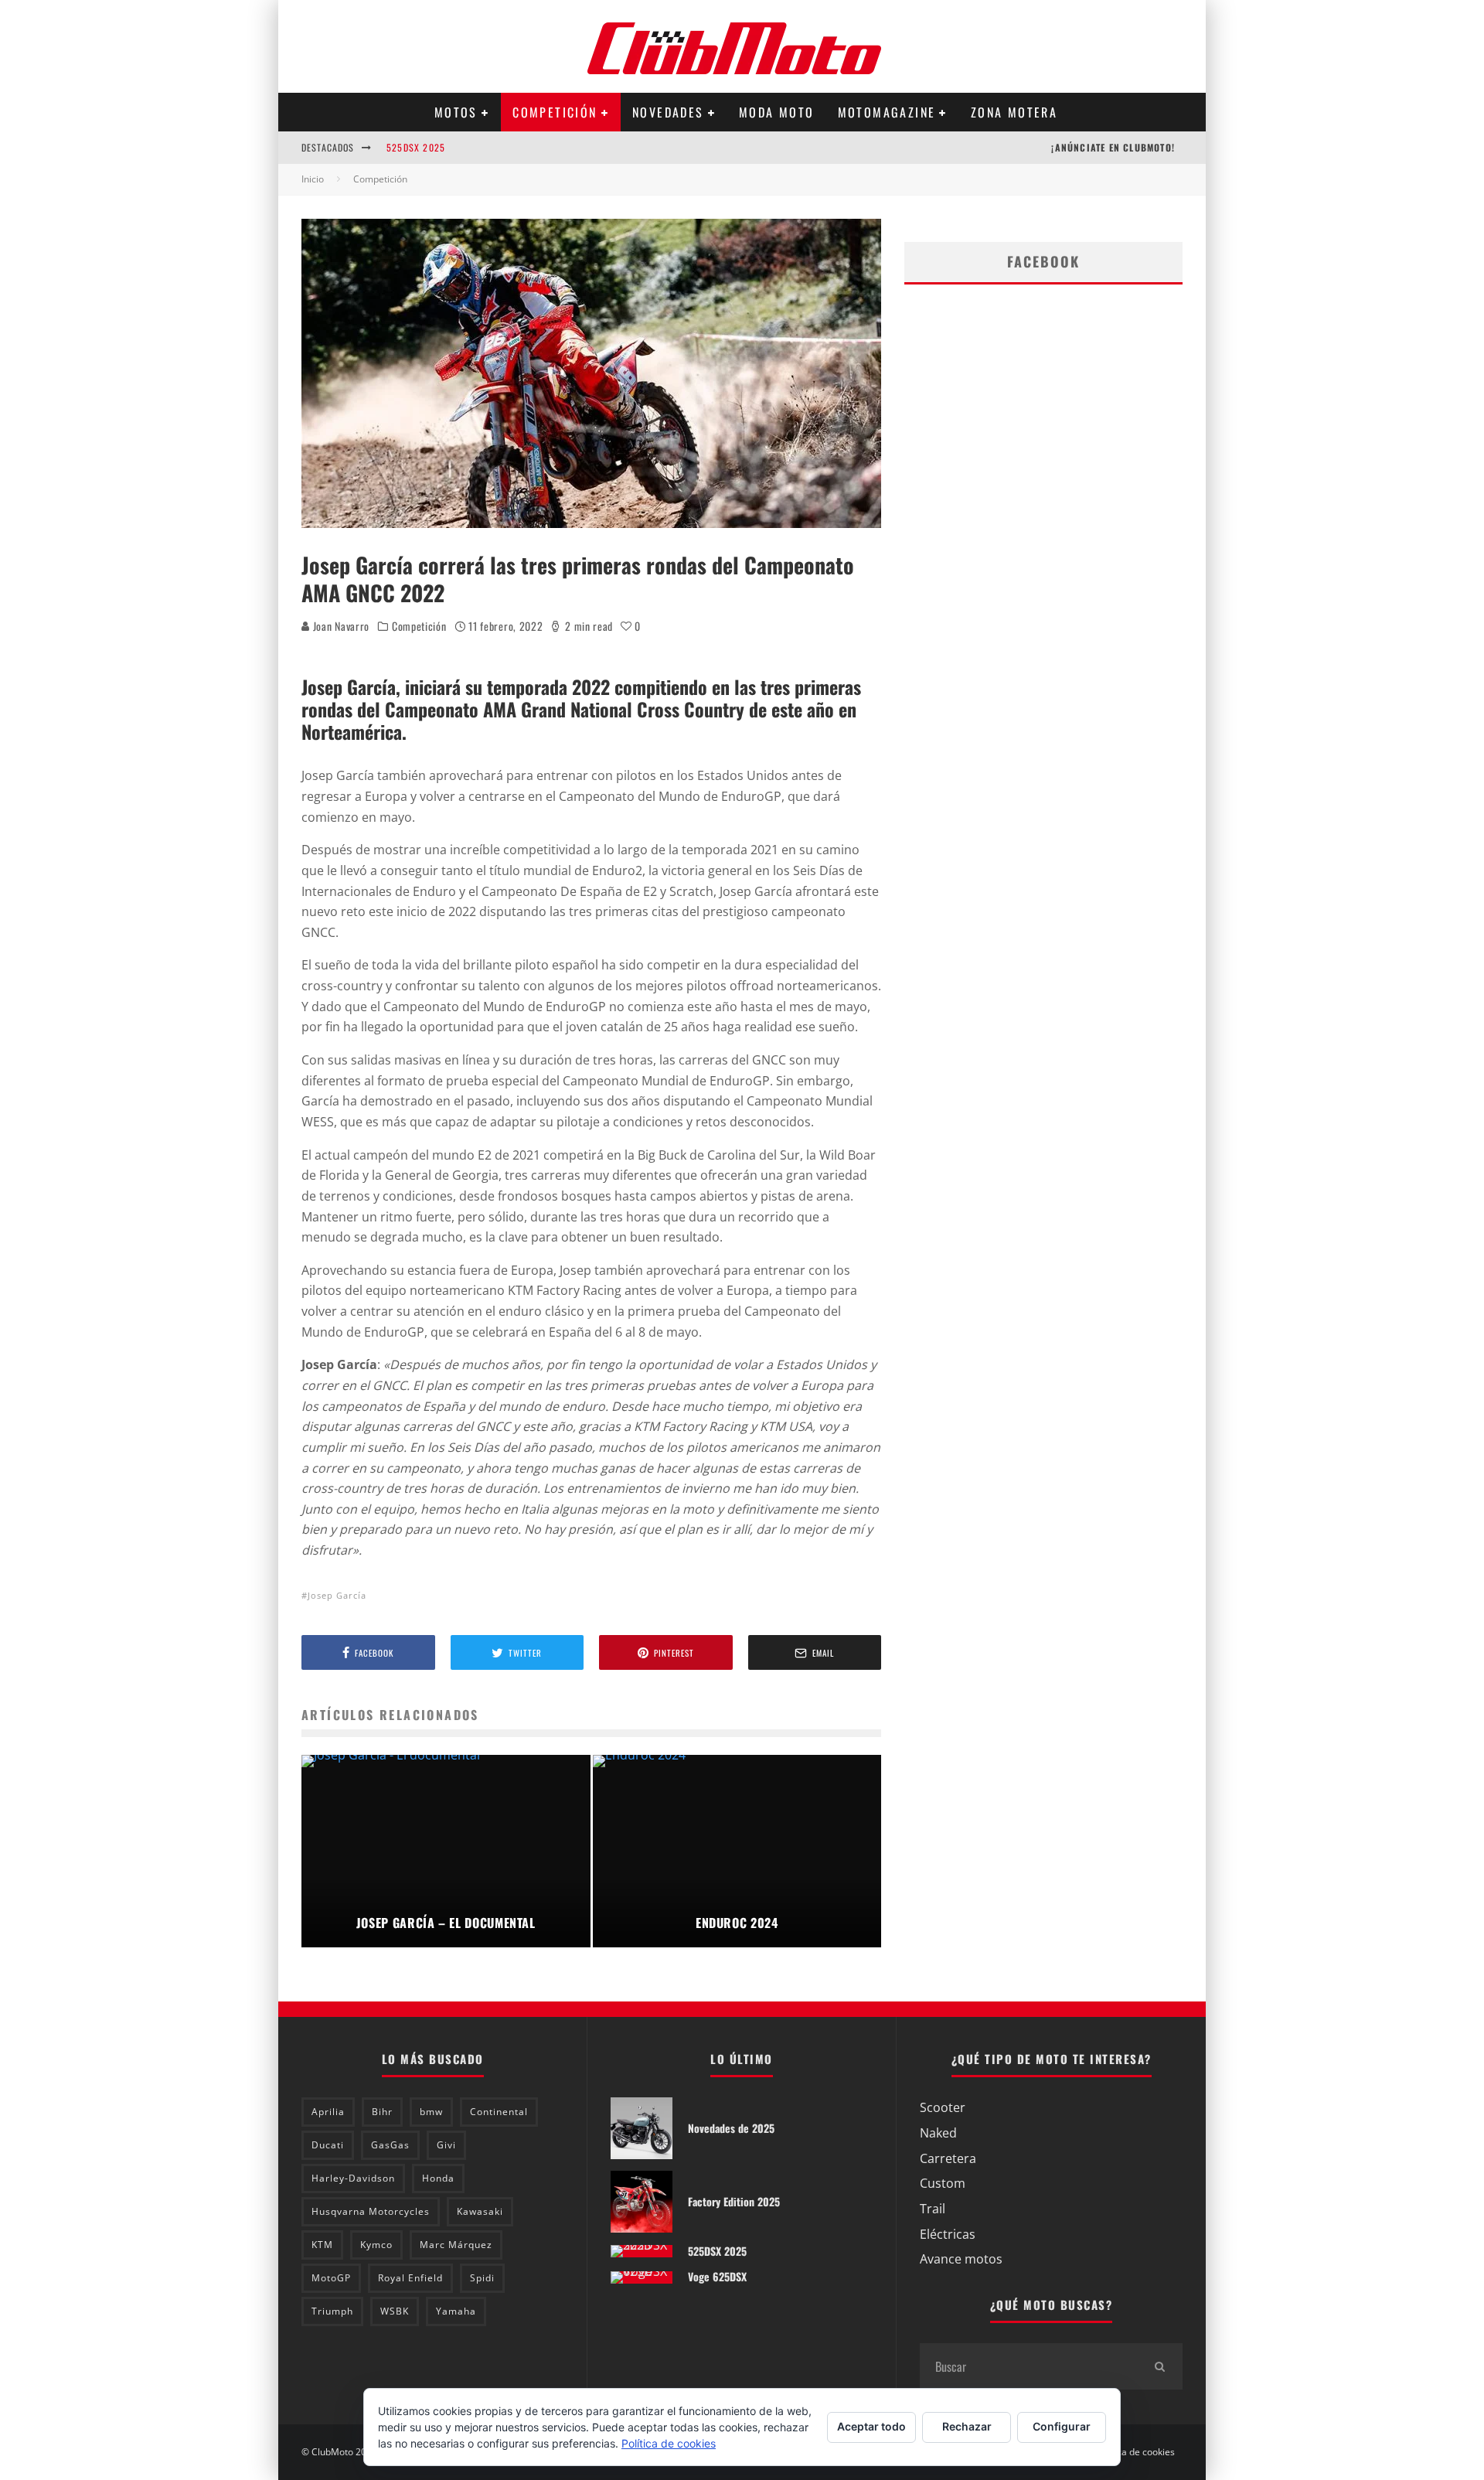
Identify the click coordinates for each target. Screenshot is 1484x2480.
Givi (446, 2145)
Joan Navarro (340, 626)
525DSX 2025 (416, 147)
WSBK (395, 2311)
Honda (438, 2178)
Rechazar (967, 2426)
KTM (322, 2245)
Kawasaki (480, 2211)
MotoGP (331, 2278)
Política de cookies (1135, 2452)
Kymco (376, 2245)
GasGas (390, 2145)
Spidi (482, 2278)
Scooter (943, 2107)
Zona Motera (1014, 112)
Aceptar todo (871, 2426)
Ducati (328, 2145)
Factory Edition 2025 (734, 2201)
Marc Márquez (456, 2245)
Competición (555, 112)
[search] (1159, 2366)
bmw (431, 2112)
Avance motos (961, 2259)
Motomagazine (887, 112)
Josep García (337, 1595)
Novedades (668, 112)
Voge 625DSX (717, 2276)
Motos (456, 112)
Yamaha (456, 2311)
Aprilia (328, 2112)
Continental (499, 2112)
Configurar (1062, 2426)
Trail (933, 2209)
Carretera (948, 2158)
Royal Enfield (410, 2278)
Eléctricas (948, 2234)
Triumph (332, 2311)
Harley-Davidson (353, 2178)
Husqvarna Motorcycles (371, 2211)
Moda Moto (777, 112)
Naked (938, 2133)
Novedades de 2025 (731, 2128)
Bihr (382, 2112)
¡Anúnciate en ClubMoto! (1113, 147)
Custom (943, 2183)
